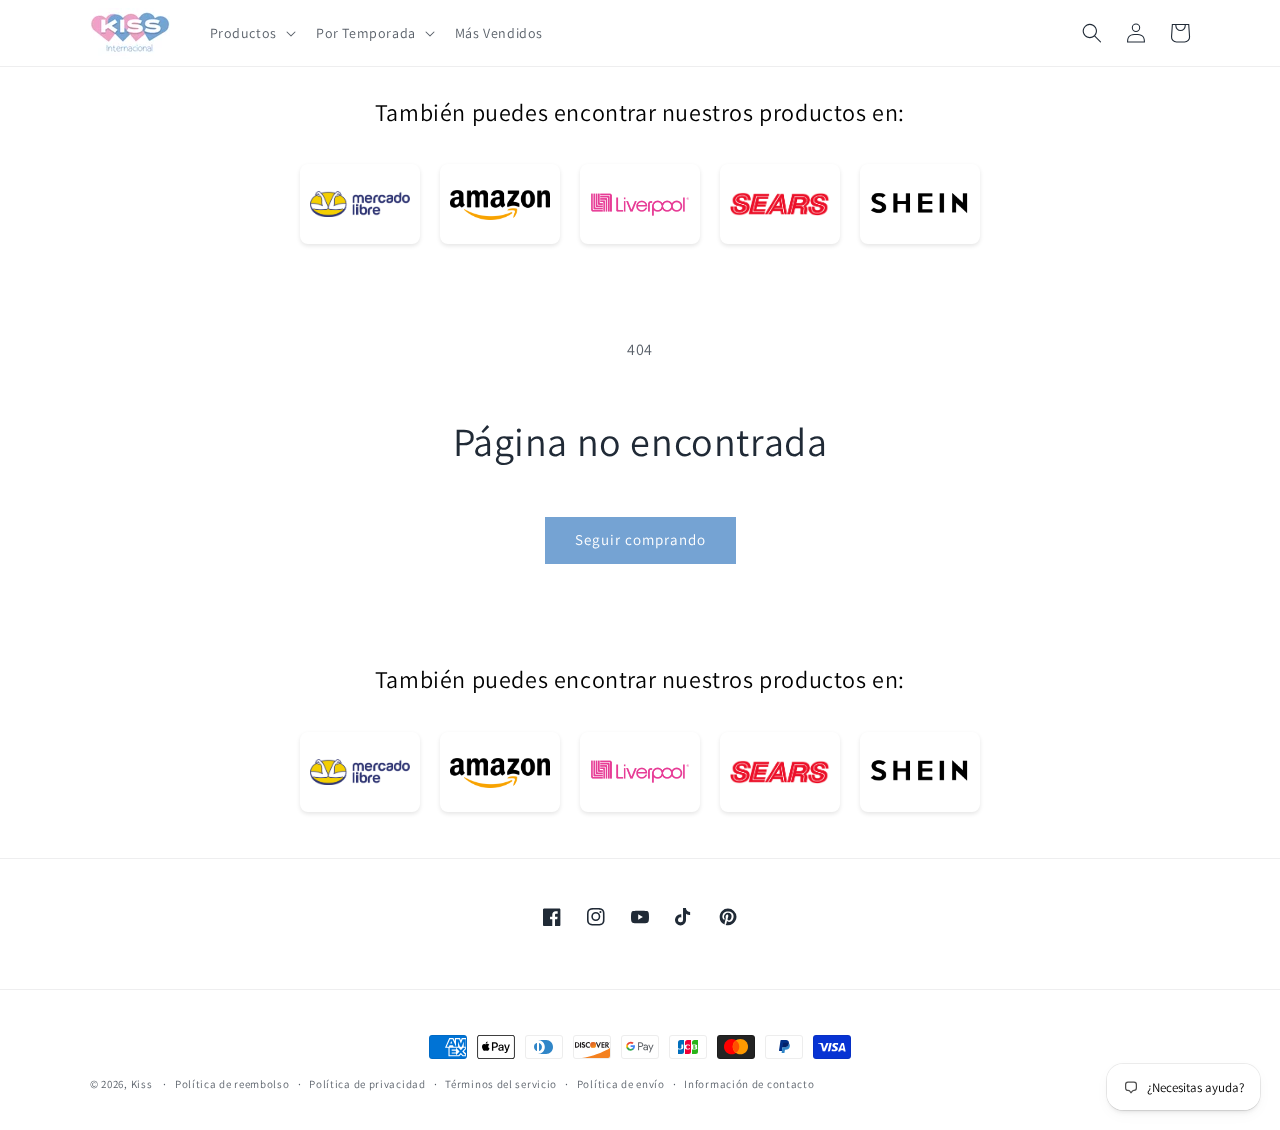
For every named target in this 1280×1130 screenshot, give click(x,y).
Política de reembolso (232, 1083)
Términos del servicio (501, 1083)
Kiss (143, 1084)
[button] (251, 33)
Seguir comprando (640, 539)
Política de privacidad (367, 1083)
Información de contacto (749, 1083)
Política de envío (621, 1083)
